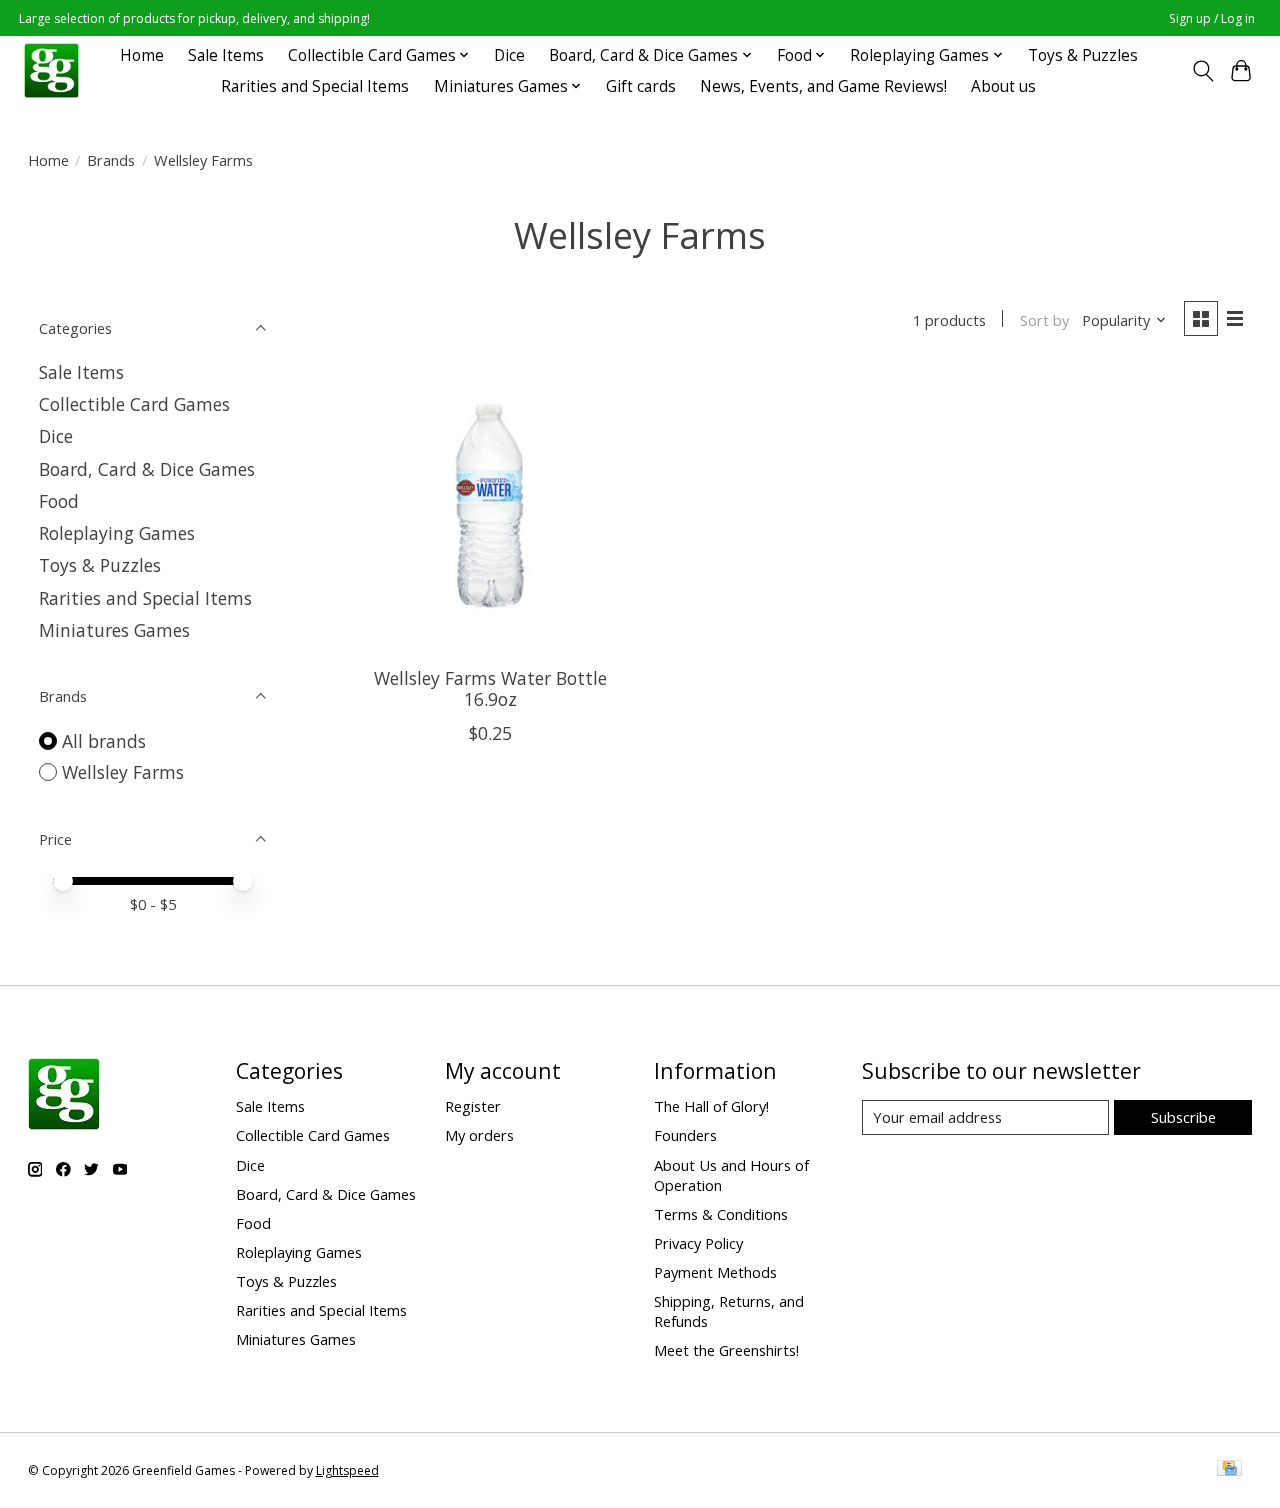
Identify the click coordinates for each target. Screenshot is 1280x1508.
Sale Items (226, 55)
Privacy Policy (698, 1243)
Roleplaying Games (117, 533)
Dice (509, 55)
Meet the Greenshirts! (726, 1350)
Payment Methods (715, 1272)
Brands (111, 160)
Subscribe (1183, 1117)
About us (1003, 86)
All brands (104, 741)
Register (473, 1106)
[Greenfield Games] (51, 70)
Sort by (1044, 320)
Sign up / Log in (1212, 18)
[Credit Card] (1229, 1470)
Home (142, 55)
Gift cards (641, 86)
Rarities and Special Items (315, 86)
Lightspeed (347, 1470)
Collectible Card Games (134, 404)
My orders (479, 1135)
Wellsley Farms (123, 772)
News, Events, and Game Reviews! (823, 86)
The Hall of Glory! (711, 1106)
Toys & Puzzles (1083, 55)
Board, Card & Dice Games (147, 469)
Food (59, 501)
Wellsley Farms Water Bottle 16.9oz (490, 688)
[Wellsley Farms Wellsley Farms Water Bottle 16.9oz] (490, 510)
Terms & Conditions (721, 1214)
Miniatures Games (114, 630)
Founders (685, 1135)
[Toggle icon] (1202, 71)
